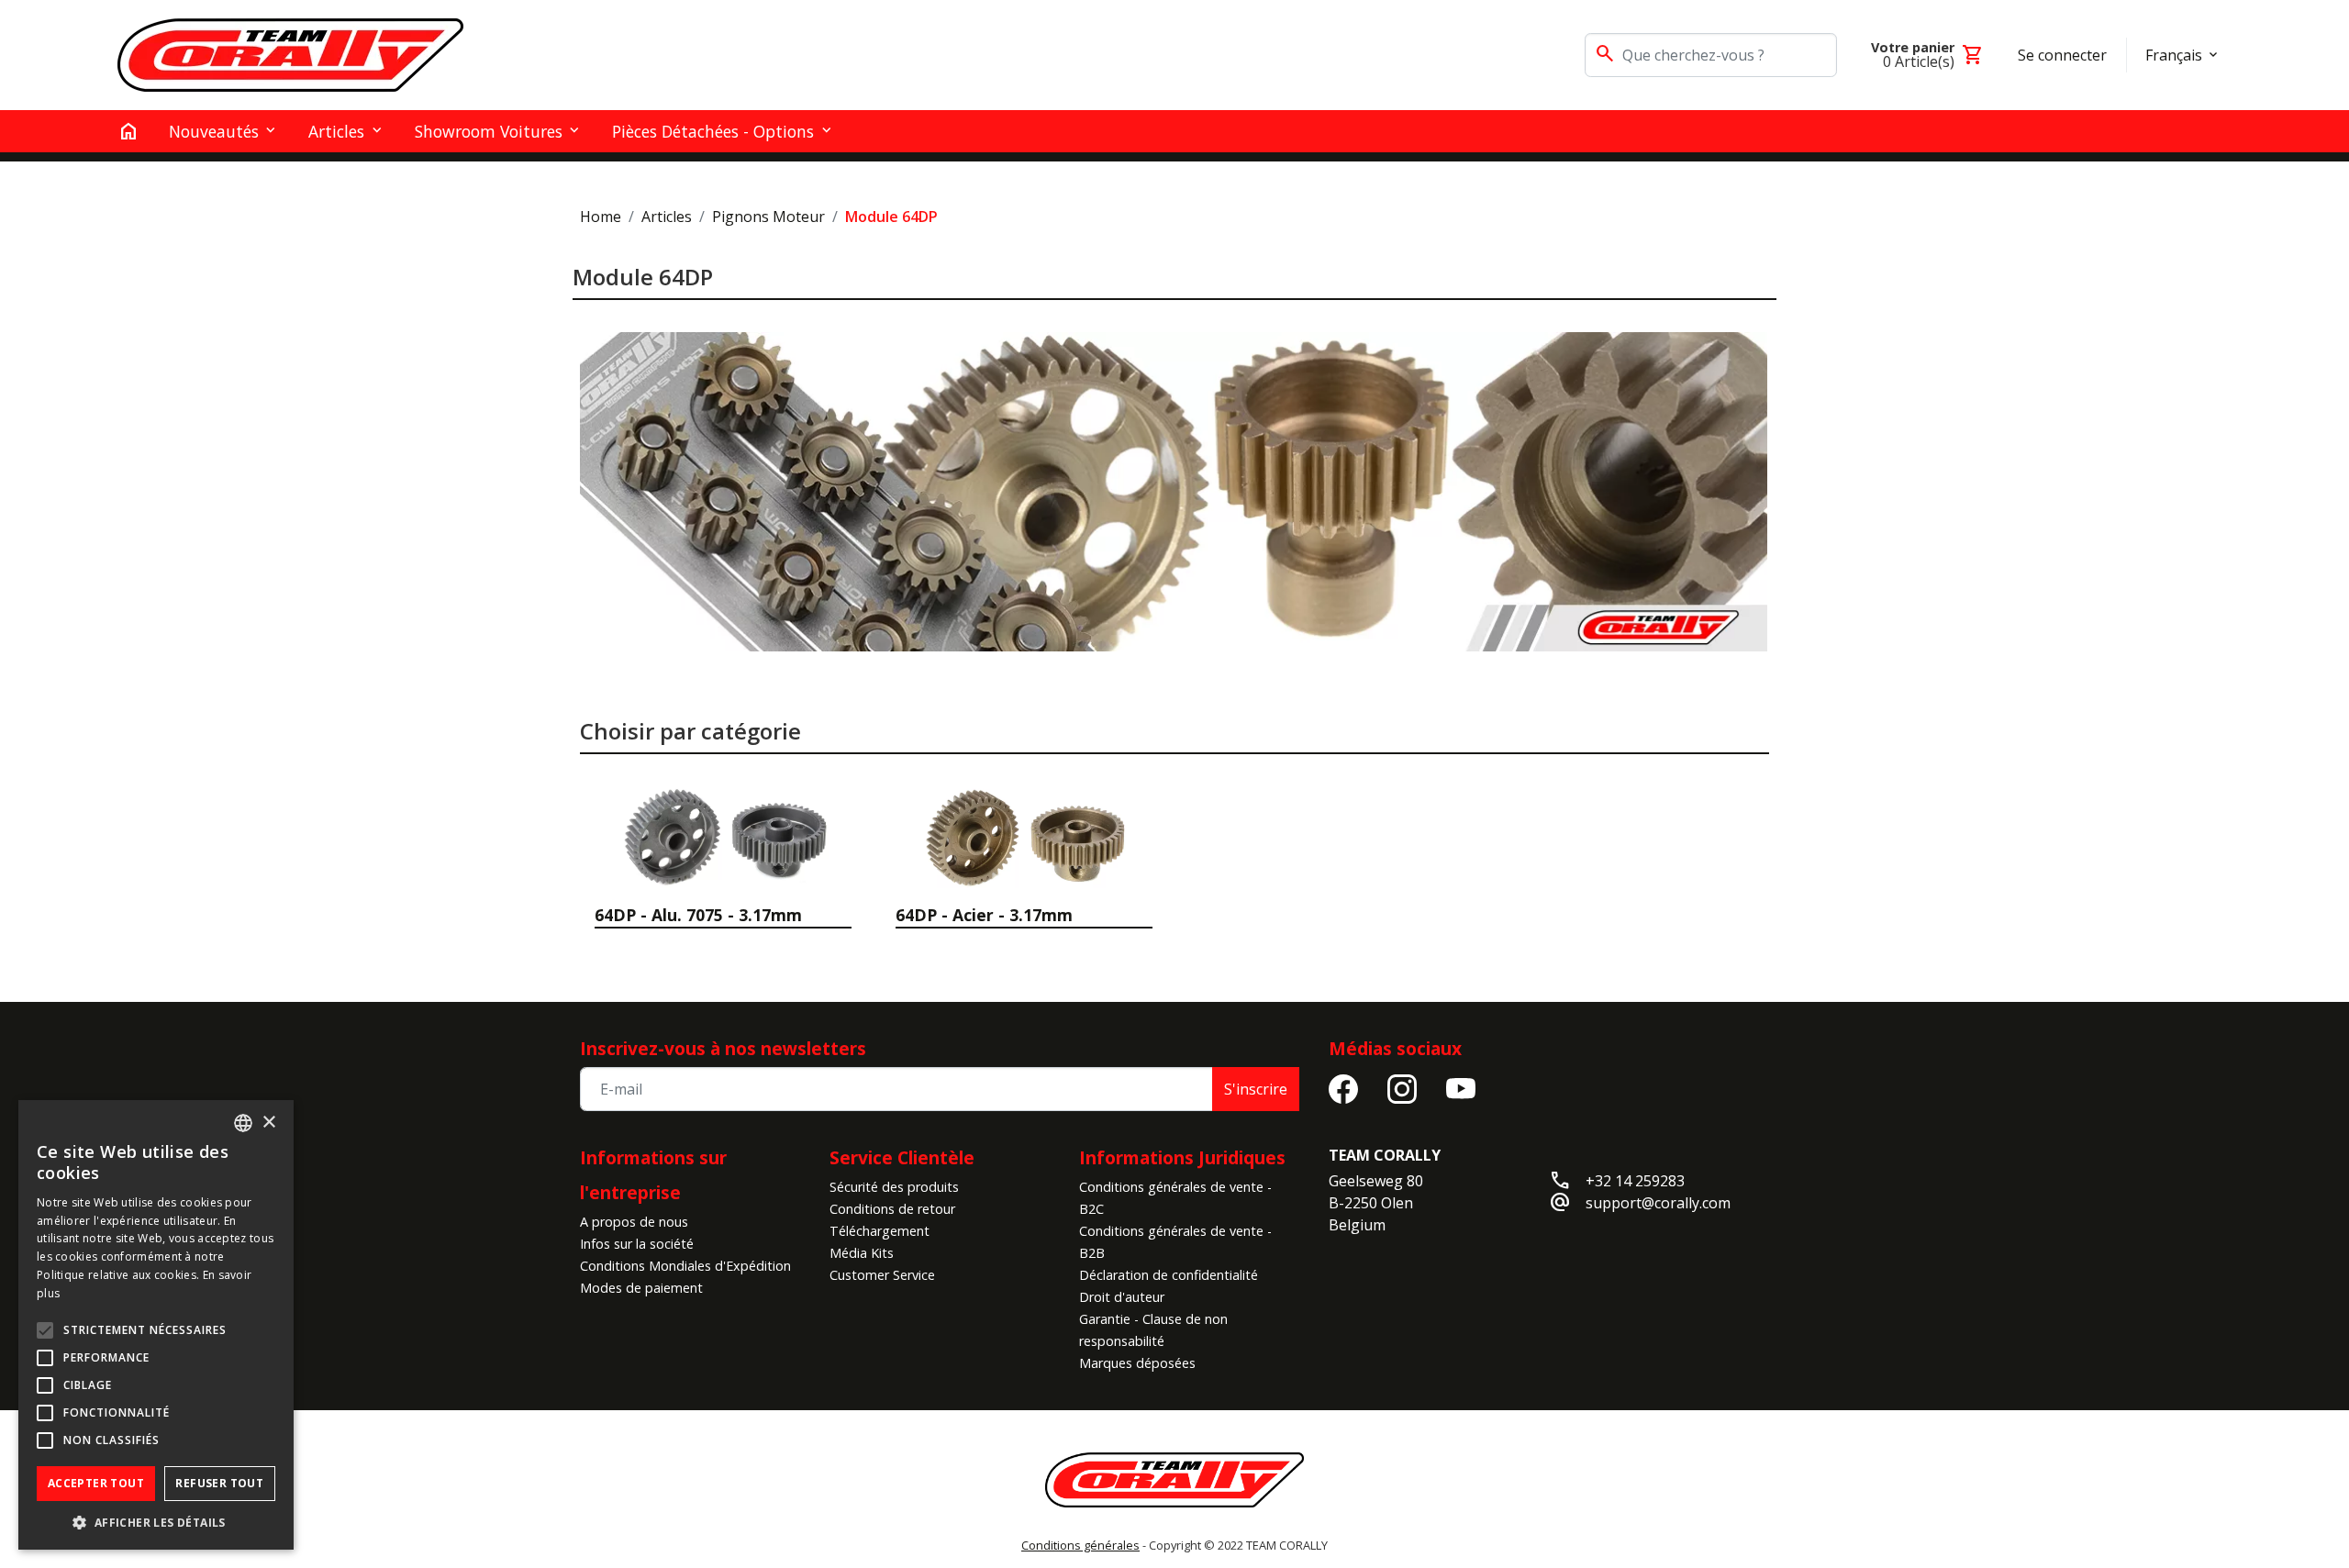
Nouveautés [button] (214, 131)
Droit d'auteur (1122, 1297)
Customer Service (882, 1275)
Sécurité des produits (894, 1187)
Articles (667, 217)
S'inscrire (1256, 1089)
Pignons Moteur (768, 217)
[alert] (156, 1325)
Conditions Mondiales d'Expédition (685, 1266)
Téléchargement (879, 1231)
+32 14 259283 (1635, 1181)
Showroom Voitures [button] (489, 131)
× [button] (268, 1123)
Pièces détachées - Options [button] (713, 131)
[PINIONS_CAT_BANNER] (1173, 492)
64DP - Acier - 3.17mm (984, 915)
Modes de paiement (641, 1288)
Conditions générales (1080, 1545)
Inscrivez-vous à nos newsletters (723, 1048)
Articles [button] (336, 131)
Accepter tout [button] (96, 1483)
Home (601, 217)
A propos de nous (634, 1222)
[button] (156, 1522)
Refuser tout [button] (219, 1483)
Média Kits (862, 1253)
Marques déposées (1137, 1363)
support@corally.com (1658, 1203)
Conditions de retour (892, 1209)
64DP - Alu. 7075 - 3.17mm (698, 915)
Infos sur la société (637, 1244)
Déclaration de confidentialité (1169, 1275)
